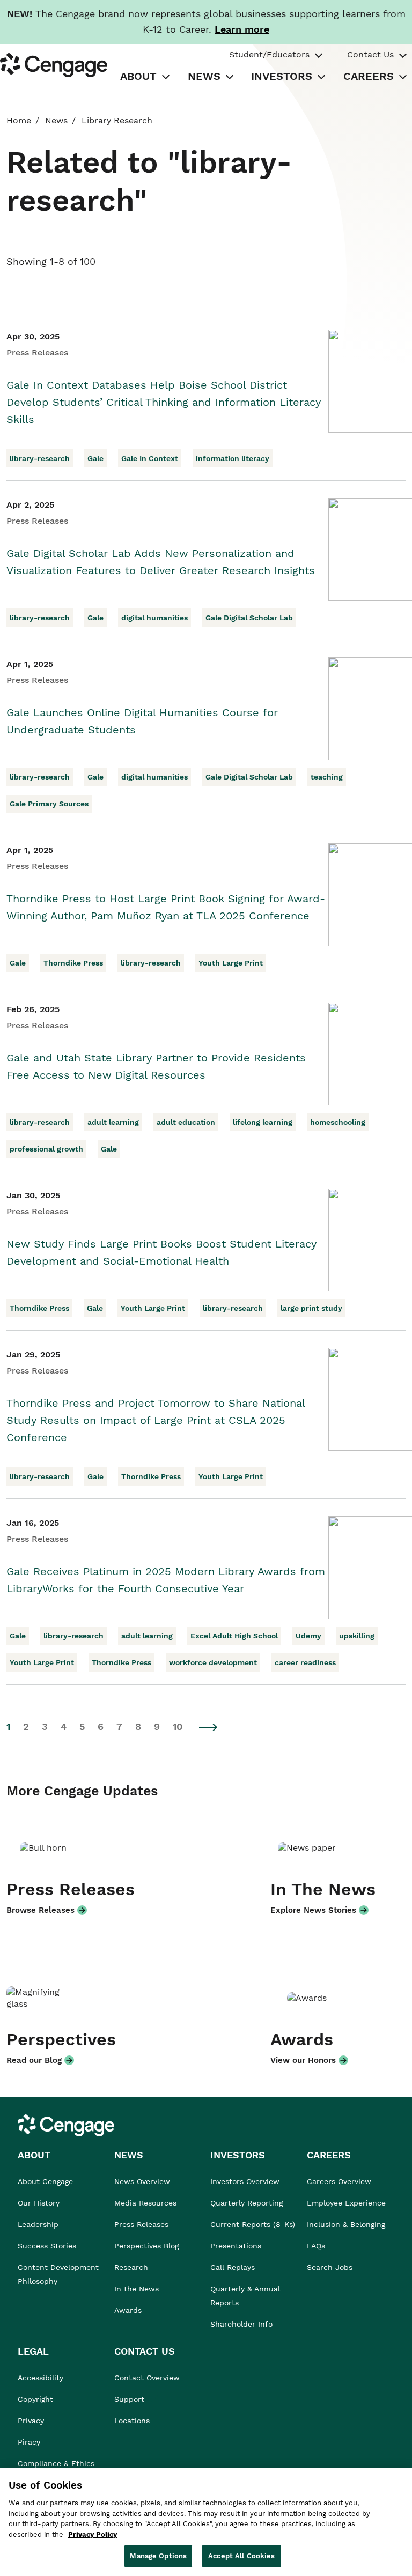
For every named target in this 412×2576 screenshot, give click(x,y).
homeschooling (338, 1122)
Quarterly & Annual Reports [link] (245, 2296)
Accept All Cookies (241, 2556)
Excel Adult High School (234, 1636)
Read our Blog (34, 2060)
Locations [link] (132, 2421)
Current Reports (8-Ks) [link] (253, 2224)
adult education (186, 1122)
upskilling (357, 1636)
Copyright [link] (35, 2399)
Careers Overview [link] (339, 2181)
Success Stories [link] (47, 2246)
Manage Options (158, 2556)
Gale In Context (150, 458)
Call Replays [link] (233, 2267)
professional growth (46, 1149)
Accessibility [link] (41, 2378)
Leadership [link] (38, 2224)
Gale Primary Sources (49, 804)
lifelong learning (263, 1122)
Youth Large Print (231, 963)
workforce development (213, 1662)
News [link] (56, 120)
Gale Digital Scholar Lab (249, 618)
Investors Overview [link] (245, 2181)
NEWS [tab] (204, 76)
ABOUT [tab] (138, 76)
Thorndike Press (73, 963)
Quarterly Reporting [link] (247, 2203)
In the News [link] (137, 2289)
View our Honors (303, 2060)
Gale (95, 458)
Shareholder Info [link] (241, 2324)
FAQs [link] (316, 2246)
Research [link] (131, 2267)
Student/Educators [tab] (269, 54)
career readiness (305, 1662)
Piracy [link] (29, 2442)
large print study (311, 1308)
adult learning (113, 1122)
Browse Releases (41, 1910)
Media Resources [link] (145, 2203)
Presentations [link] (236, 2246)
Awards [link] (128, 2310)
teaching (327, 777)
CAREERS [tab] (369, 76)
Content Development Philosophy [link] (58, 2274)
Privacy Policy (93, 2534)
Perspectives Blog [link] (146, 2246)
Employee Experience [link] (346, 2203)
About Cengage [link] (45, 2181)
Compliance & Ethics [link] (56, 2463)
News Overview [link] (142, 2181)
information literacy (233, 458)
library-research (40, 458)
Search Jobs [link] (330, 2267)
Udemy (308, 1636)
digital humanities (154, 618)
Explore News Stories (313, 1910)
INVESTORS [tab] (282, 76)
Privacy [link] (31, 2421)
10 (178, 1727)
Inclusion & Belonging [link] (346, 2224)
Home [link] (19, 120)
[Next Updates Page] (209, 1727)
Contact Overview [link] (147, 2378)
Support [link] (131, 2399)
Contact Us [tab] (370, 54)
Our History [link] (39, 2203)
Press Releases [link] (141, 2224)
